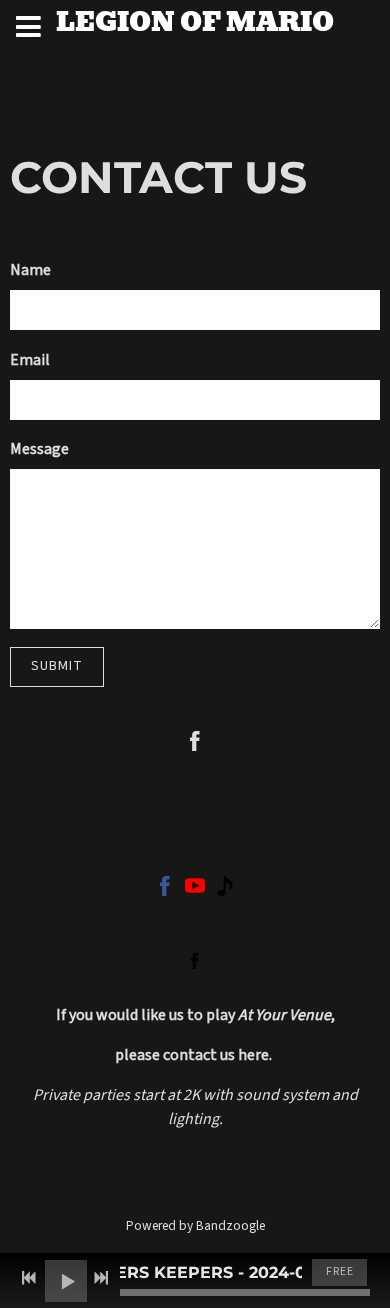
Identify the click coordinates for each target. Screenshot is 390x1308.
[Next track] (101, 1278)
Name (30, 270)
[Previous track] (29, 1278)
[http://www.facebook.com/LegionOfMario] (195, 744)
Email (30, 360)
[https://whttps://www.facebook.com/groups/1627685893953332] (165, 889)
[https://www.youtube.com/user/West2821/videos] (195, 889)
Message (39, 449)
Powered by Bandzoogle (195, 1225)
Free (340, 1271)
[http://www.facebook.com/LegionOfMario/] (195, 961)
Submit (57, 666)
